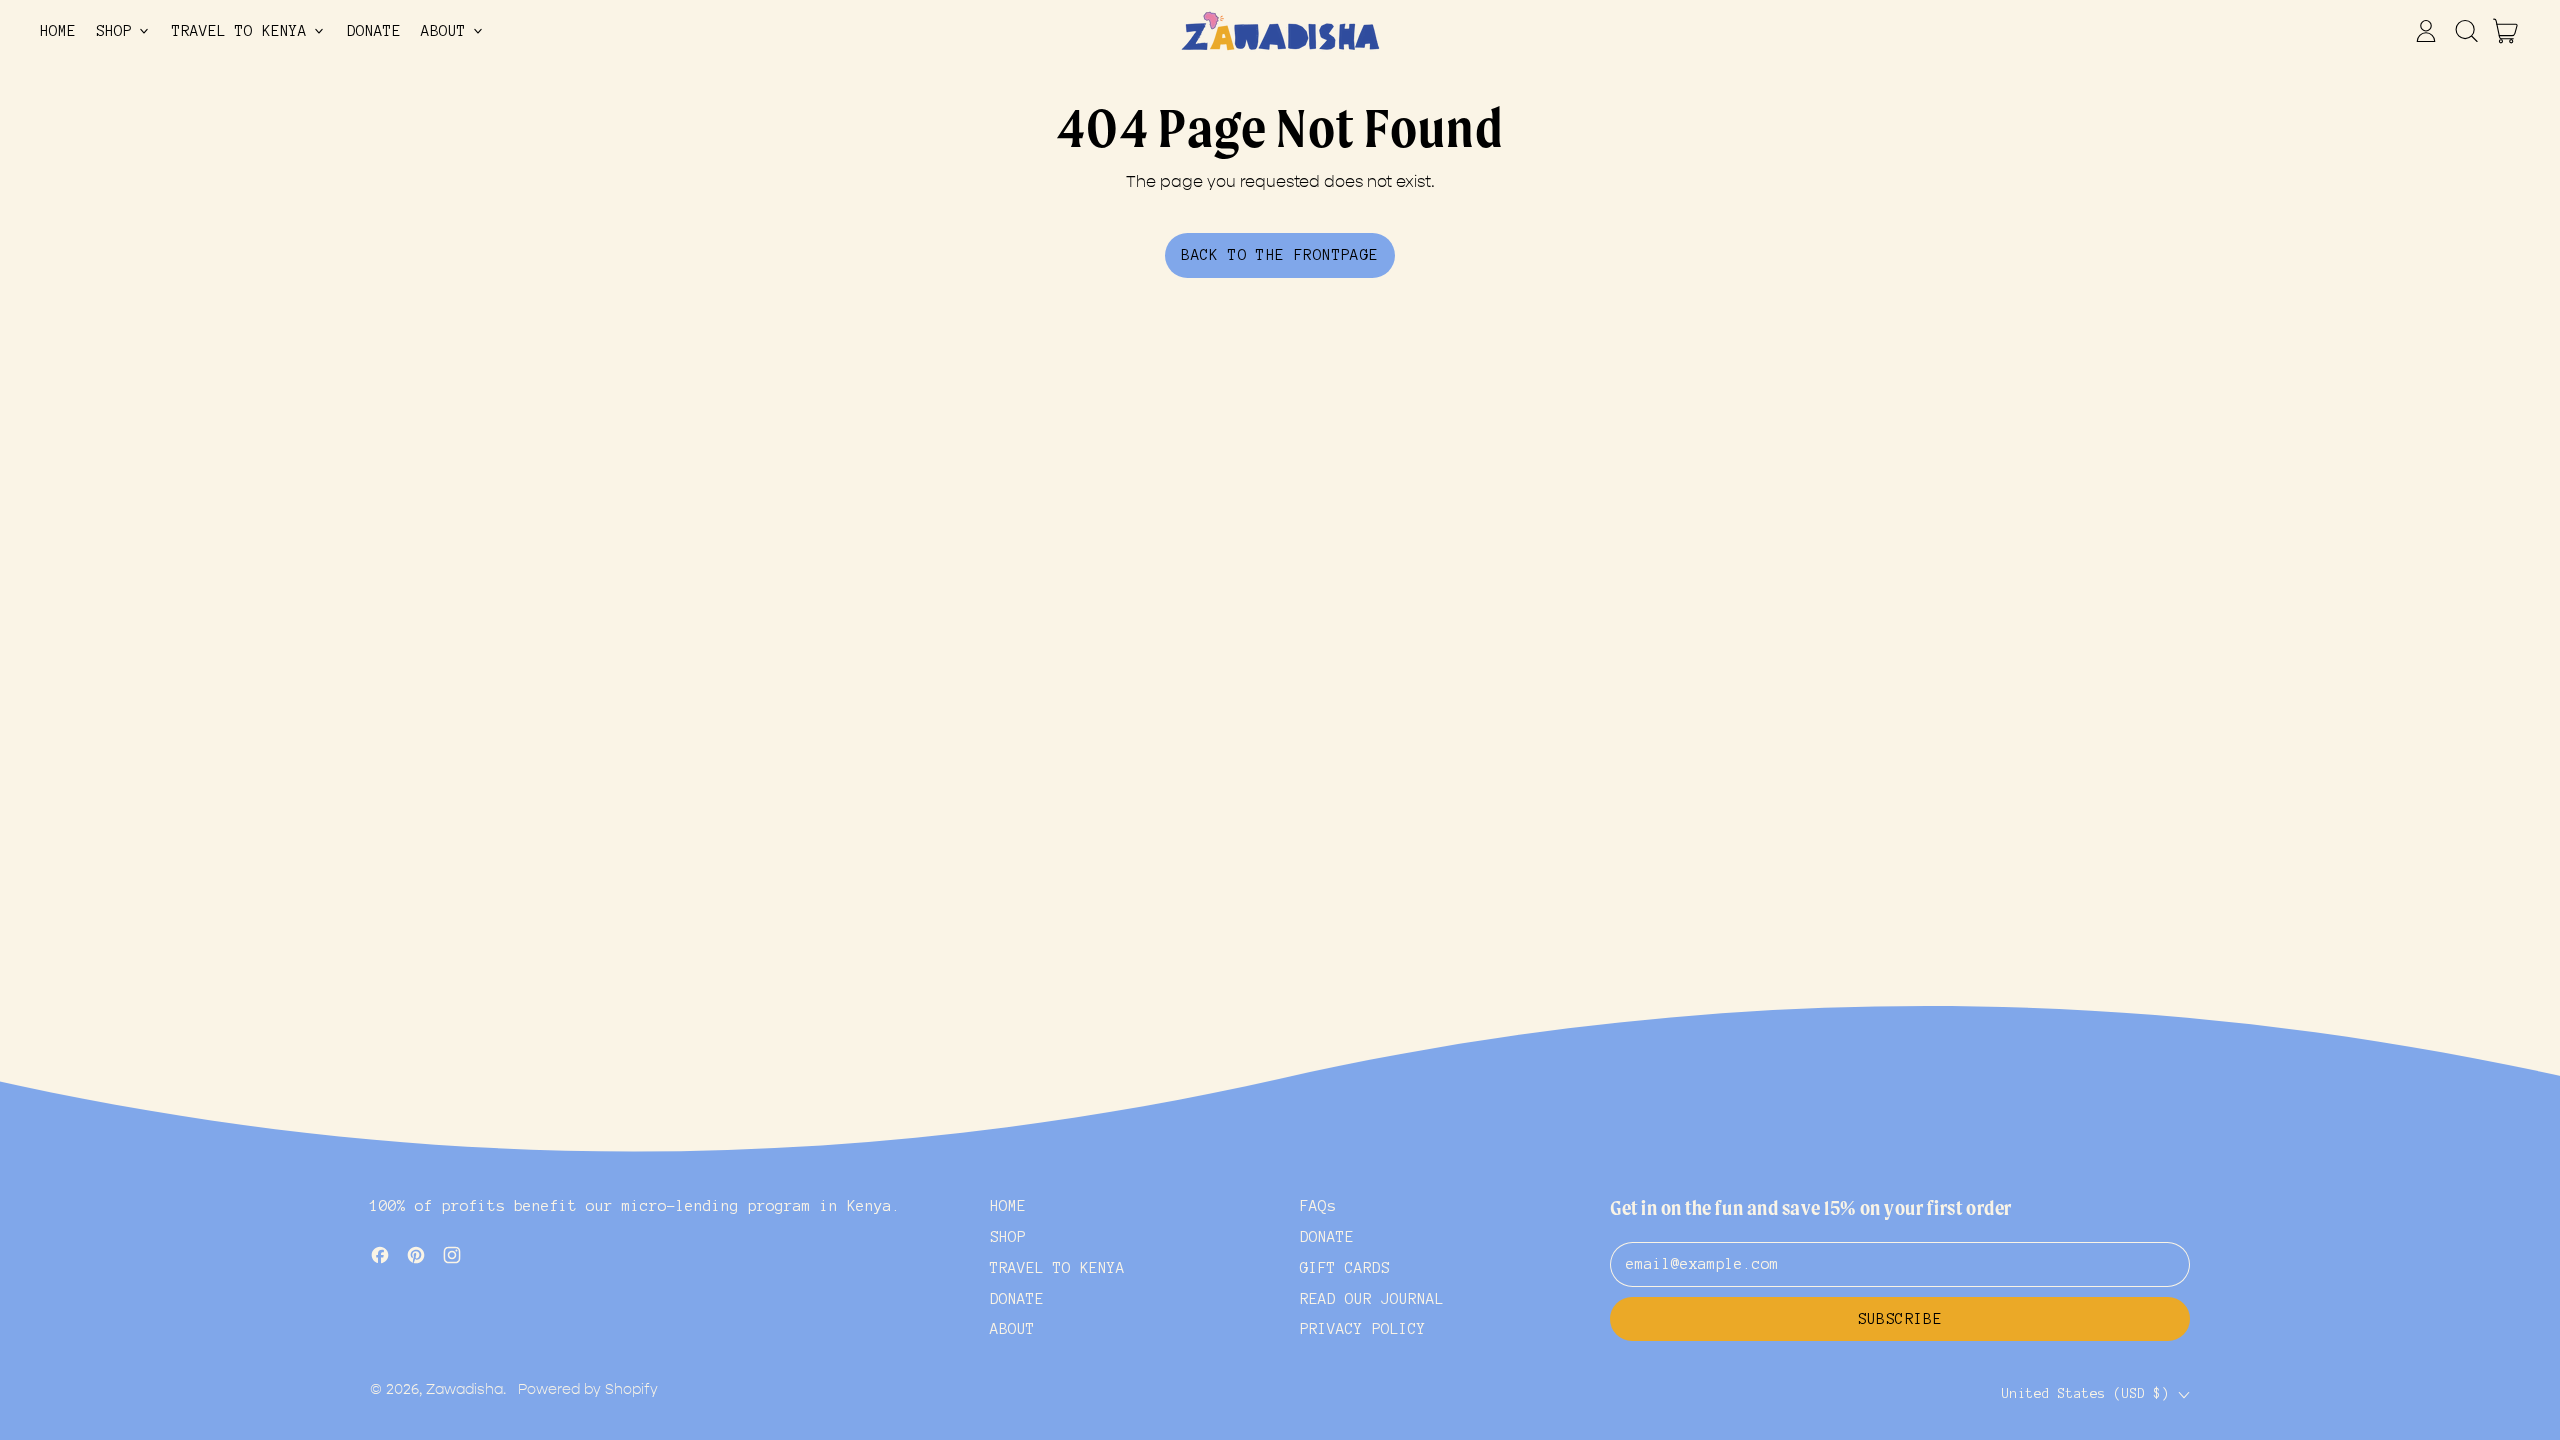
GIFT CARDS (1345, 1268)
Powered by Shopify (588, 1389)
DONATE (374, 31)
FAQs (1318, 1206)
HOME (58, 31)
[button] (2466, 31)
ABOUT (1012, 1329)
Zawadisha (464, 1389)
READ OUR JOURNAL (1372, 1299)
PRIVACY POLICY (1363, 1329)
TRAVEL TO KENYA (1057, 1268)
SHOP (1008, 1237)
